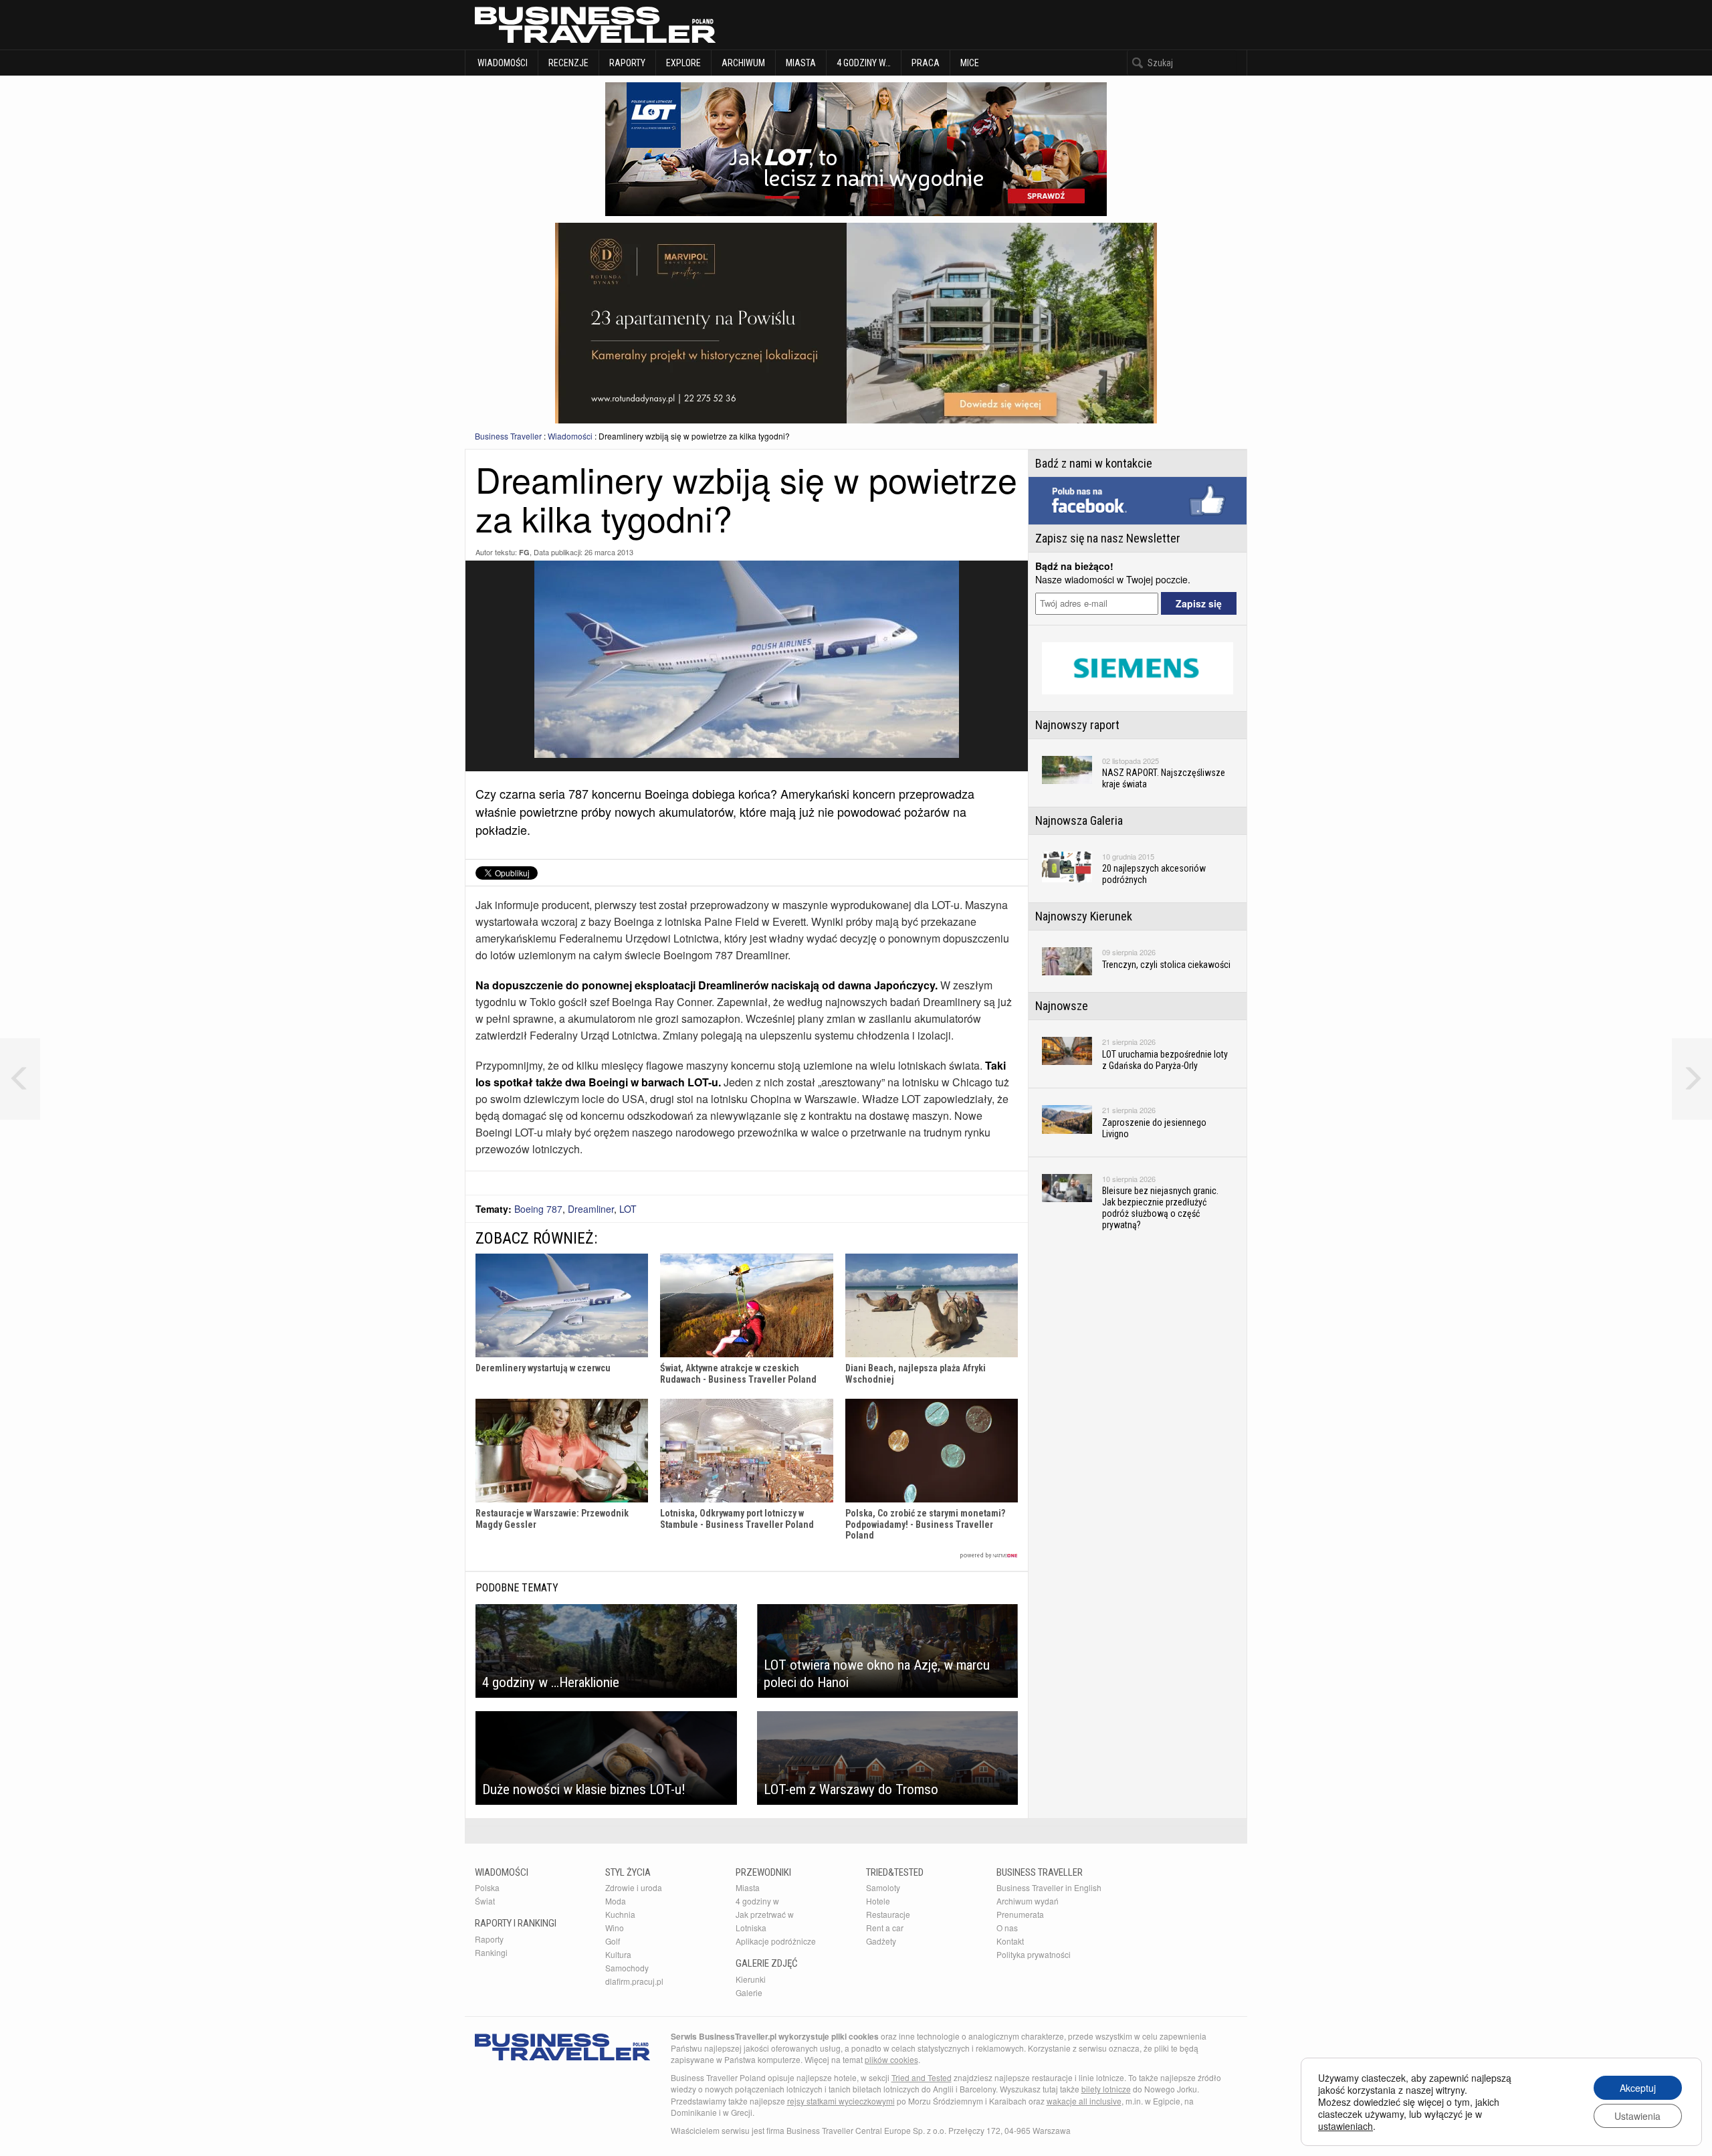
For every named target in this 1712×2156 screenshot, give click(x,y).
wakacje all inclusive (1084, 2101)
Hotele (878, 1901)
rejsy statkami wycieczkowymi (841, 2101)
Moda (616, 1901)
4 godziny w (757, 1901)
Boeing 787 (538, 1209)
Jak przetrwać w (765, 1914)
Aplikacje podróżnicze (776, 1941)
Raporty (627, 63)
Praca (926, 63)
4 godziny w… (864, 63)
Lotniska (751, 1928)
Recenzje (568, 63)
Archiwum (743, 63)
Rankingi (491, 1952)
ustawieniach (1346, 2126)
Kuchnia (620, 1914)
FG (524, 552)
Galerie (749, 1992)
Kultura (618, 1954)
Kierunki (751, 1979)
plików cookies (891, 2059)
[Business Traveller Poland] (595, 25)
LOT (628, 1209)
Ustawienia (1637, 2116)
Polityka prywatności (1034, 1954)
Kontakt (1010, 1941)
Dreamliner (591, 1209)
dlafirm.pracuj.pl (634, 1981)
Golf (613, 1941)
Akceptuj (1638, 2088)
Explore (683, 63)
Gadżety (881, 1941)
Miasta (801, 63)
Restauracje (888, 1914)
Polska (487, 1887)
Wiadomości (502, 63)
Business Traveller (508, 436)
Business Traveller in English (1049, 1887)
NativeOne (747, 1556)
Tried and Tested (922, 2077)
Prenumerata (1020, 1914)
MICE (970, 63)
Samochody (627, 1968)
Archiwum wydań (1028, 1901)
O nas (1007, 1928)
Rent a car (885, 1928)
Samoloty (883, 1887)
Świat (485, 1901)
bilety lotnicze (1106, 2089)
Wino (615, 1928)
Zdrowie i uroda (634, 1887)
